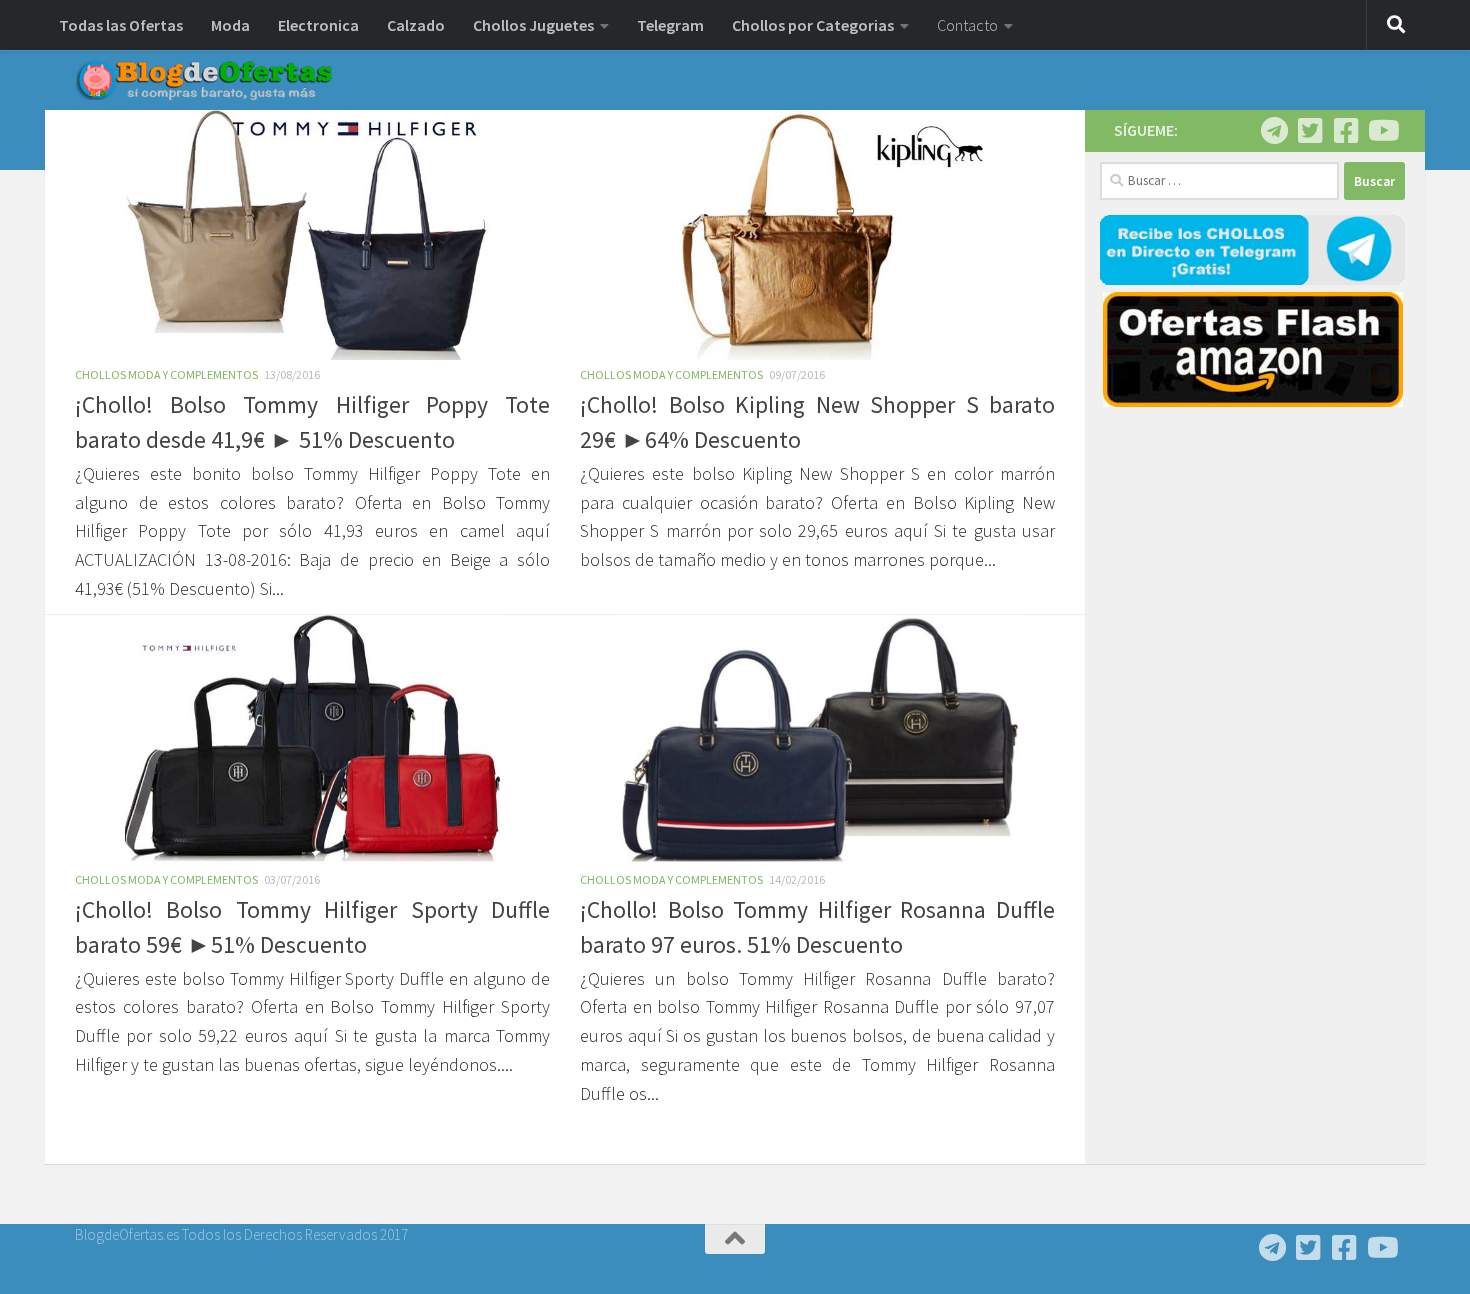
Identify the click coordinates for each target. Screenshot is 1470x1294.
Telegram (670, 25)
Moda (230, 25)
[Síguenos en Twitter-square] (1310, 131)
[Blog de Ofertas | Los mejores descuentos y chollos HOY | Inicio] (204, 80)
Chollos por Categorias (813, 25)
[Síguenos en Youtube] (1382, 131)
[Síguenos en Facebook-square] (1346, 131)
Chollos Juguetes (533, 25)
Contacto (967, 25)
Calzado (416, 25)
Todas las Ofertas (121, 25)
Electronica (318, 25)
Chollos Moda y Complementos (166, 374)
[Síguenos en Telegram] (1274, 131)
